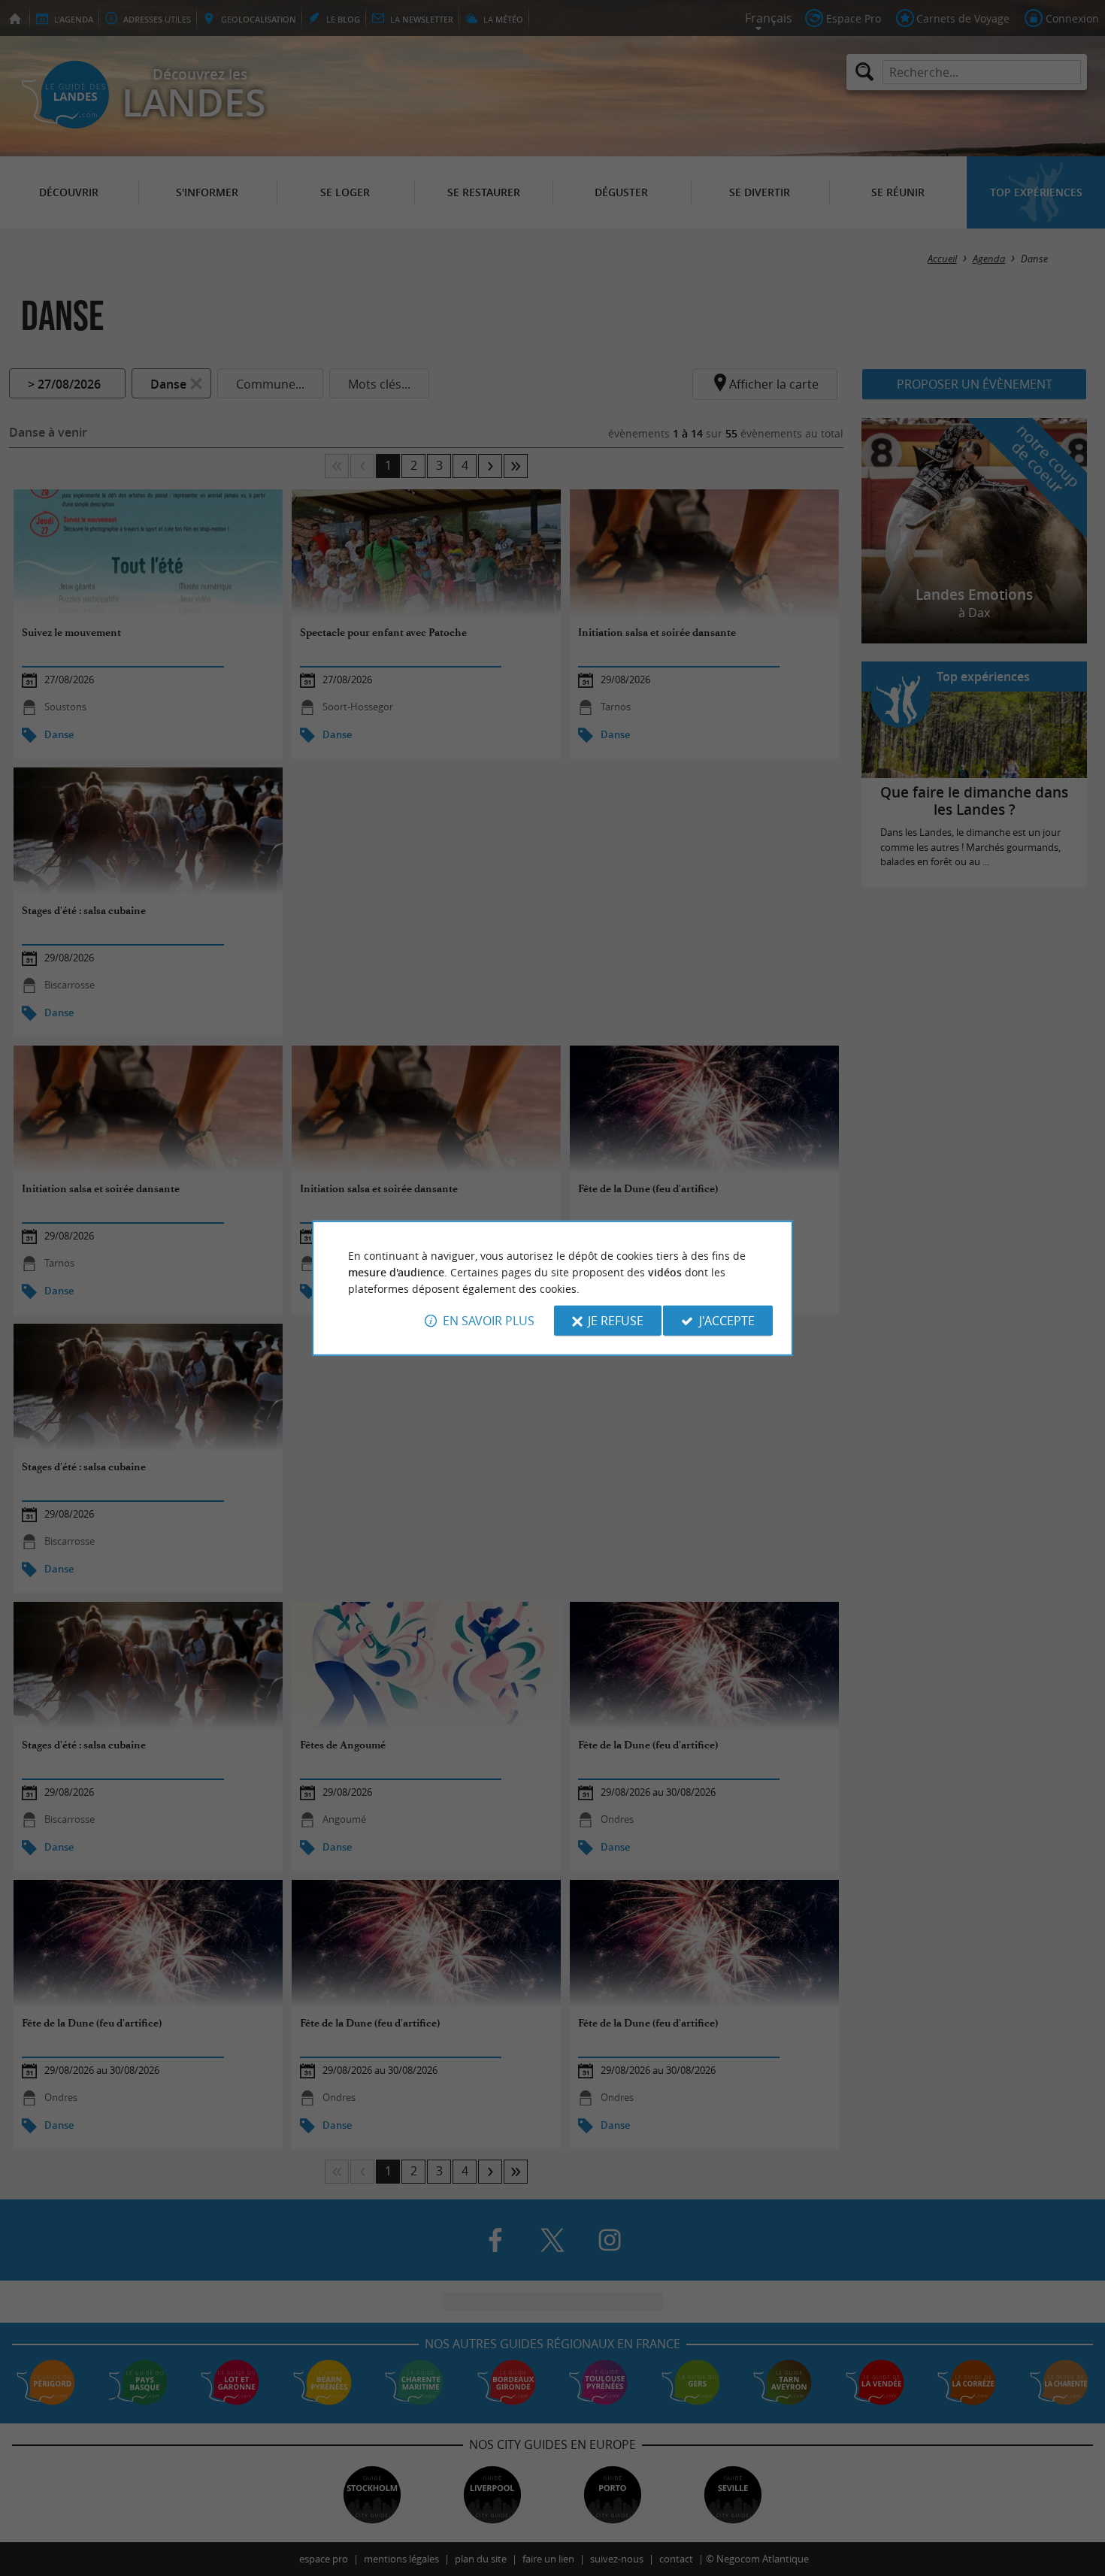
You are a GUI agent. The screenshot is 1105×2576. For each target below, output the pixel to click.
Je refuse (616, 1321)
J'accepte (727, 1321)
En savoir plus (489, 1321)
